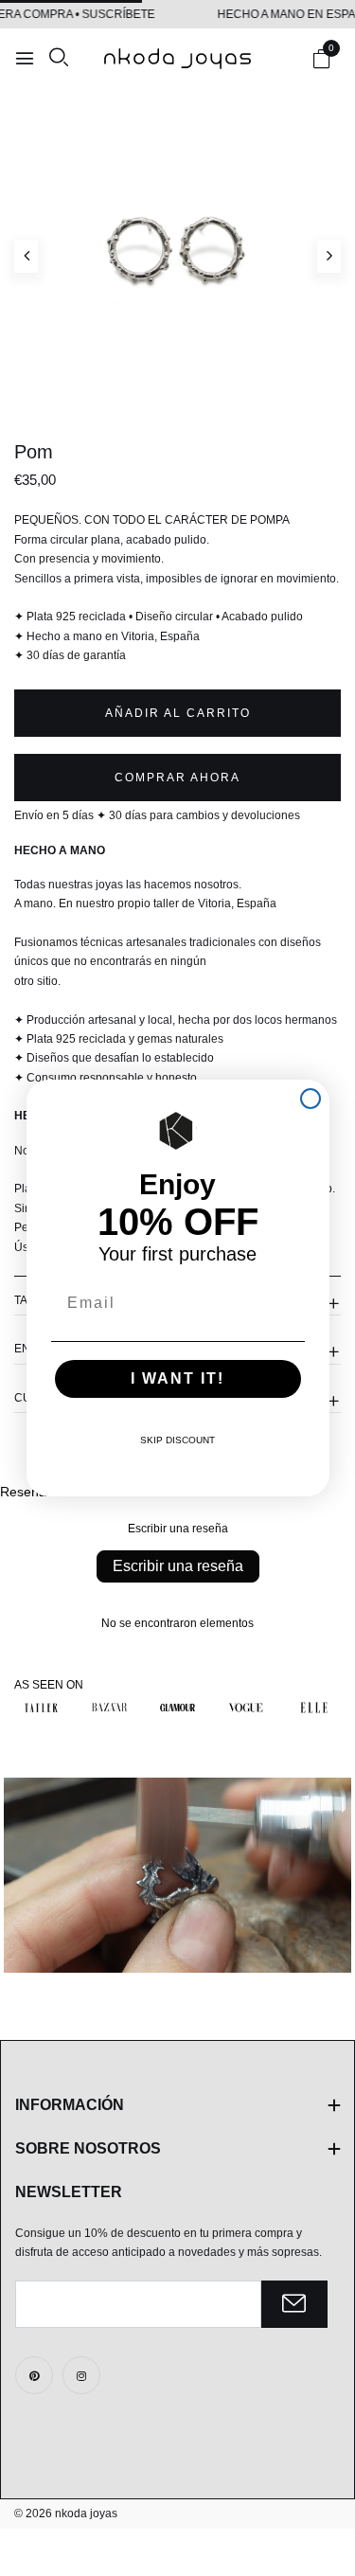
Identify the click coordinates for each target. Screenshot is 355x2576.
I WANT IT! (177, 1378)
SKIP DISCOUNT (177, 1440)
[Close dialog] (311, 1099)
